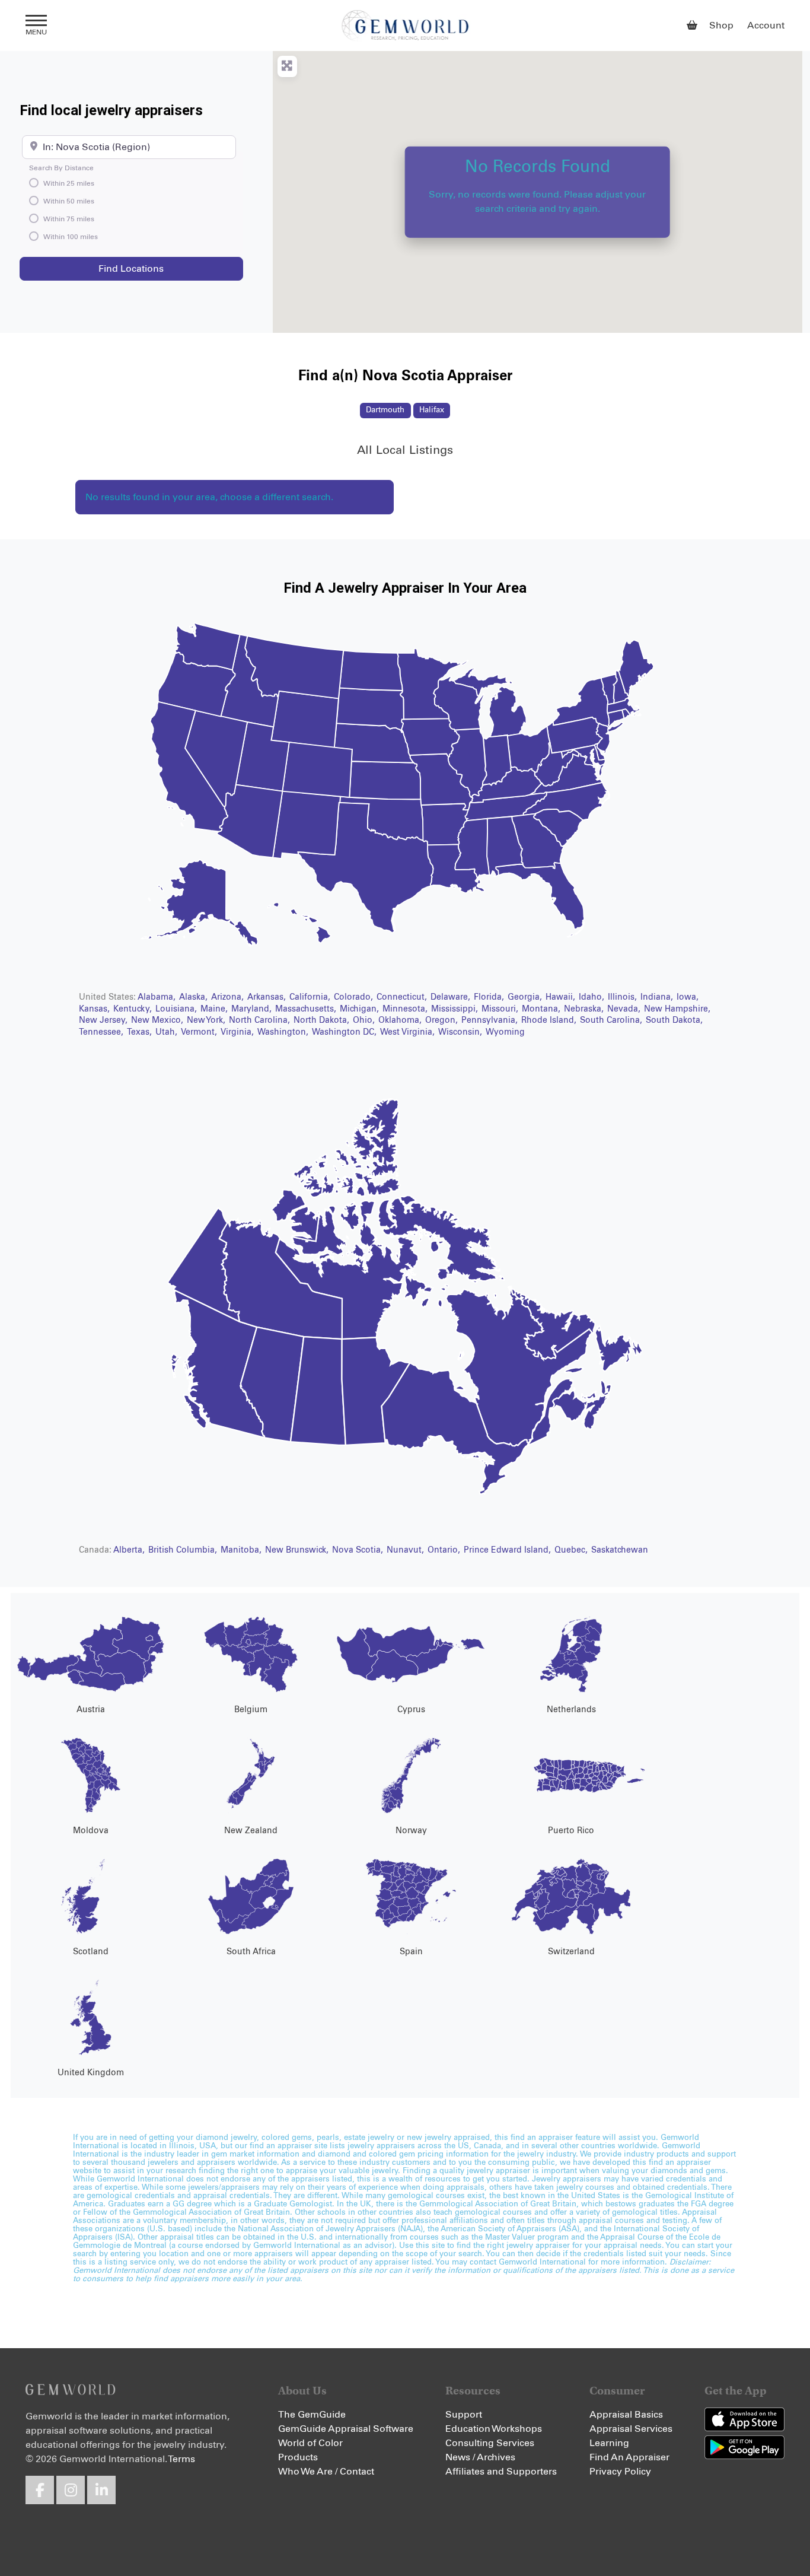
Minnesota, (406, 1009)
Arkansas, (268, 997)
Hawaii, (562, 997)
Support (464, 2415)
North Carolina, (261, 1020)
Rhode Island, (550, 1020)
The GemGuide (312, 2415)
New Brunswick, (298, 1550)
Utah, (168, 1032)
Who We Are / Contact (326, 2472)
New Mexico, (158, 1020)
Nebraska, (585, 1009)
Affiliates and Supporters (501, 2472)
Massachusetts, (307, 1009)
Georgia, (526, 997)
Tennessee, (102, 1032)
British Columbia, (184, 1550)
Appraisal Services (631, 2429)
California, (311, 997)
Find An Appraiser (629, 2457)
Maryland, (253, 1009)
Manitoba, (242, 1550)
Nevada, (625, 1009)
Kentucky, (134, 1009)
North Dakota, (323, 1020)
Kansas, (95, 1009)
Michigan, (361, 1009)
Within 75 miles (69, 220)
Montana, (542, 1009)
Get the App (736, 2391)
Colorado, (355, 997)
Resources (473, 2391)
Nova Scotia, (359, 1550)
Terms (181, 2459)
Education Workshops (494, 2429)
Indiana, (658, 997)
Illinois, (624, 997)
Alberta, (130, 1550)
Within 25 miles (69, 184)
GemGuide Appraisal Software (346, 2429)
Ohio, (365, 1020)
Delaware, (452, 997)
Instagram (71, 2490)
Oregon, (443, 1020)
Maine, (215, 1009)
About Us (302, 2391)
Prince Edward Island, (508, 1550)
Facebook (40, 2490)
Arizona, (229, 997)
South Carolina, (612, 1020)
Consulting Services (490, 2443)
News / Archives (480, 2457)
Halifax (432, 410)
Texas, (141, 1032)
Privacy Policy (620, 2472)
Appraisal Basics (626, 2415)
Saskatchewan (620, 1550)
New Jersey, (104, 1020)
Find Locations (163, 268)
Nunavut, (406, 1550)
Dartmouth (385, 410)
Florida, (490, 997)
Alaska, (194, 997)
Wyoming (505, 1032)
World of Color (310, 2443)
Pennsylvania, (491, 1020)
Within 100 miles (71, 237)
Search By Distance (61, 168)
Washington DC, (345, 1032)
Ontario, (445, 1550)
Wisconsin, (461, 1032)
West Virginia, (409, 1032)
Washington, (284, 1032)
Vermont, (200, 1032)
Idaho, (593, 997)
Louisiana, (177, 1009)
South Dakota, (674, 1020)
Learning (609, 2443)
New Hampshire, (677, 1009)
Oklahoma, (401, 1020)
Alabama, (158, 997)
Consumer (617, 2391)
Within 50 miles (69, 202)
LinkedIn (101, 2490)
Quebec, (572, 1550)
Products (298, 2457)
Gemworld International (405, 26)
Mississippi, (456, 1009)
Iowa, (688, 997)
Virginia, (238, 1032)
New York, (207, 1020)
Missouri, (501, 1009)
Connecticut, (403, 997)
